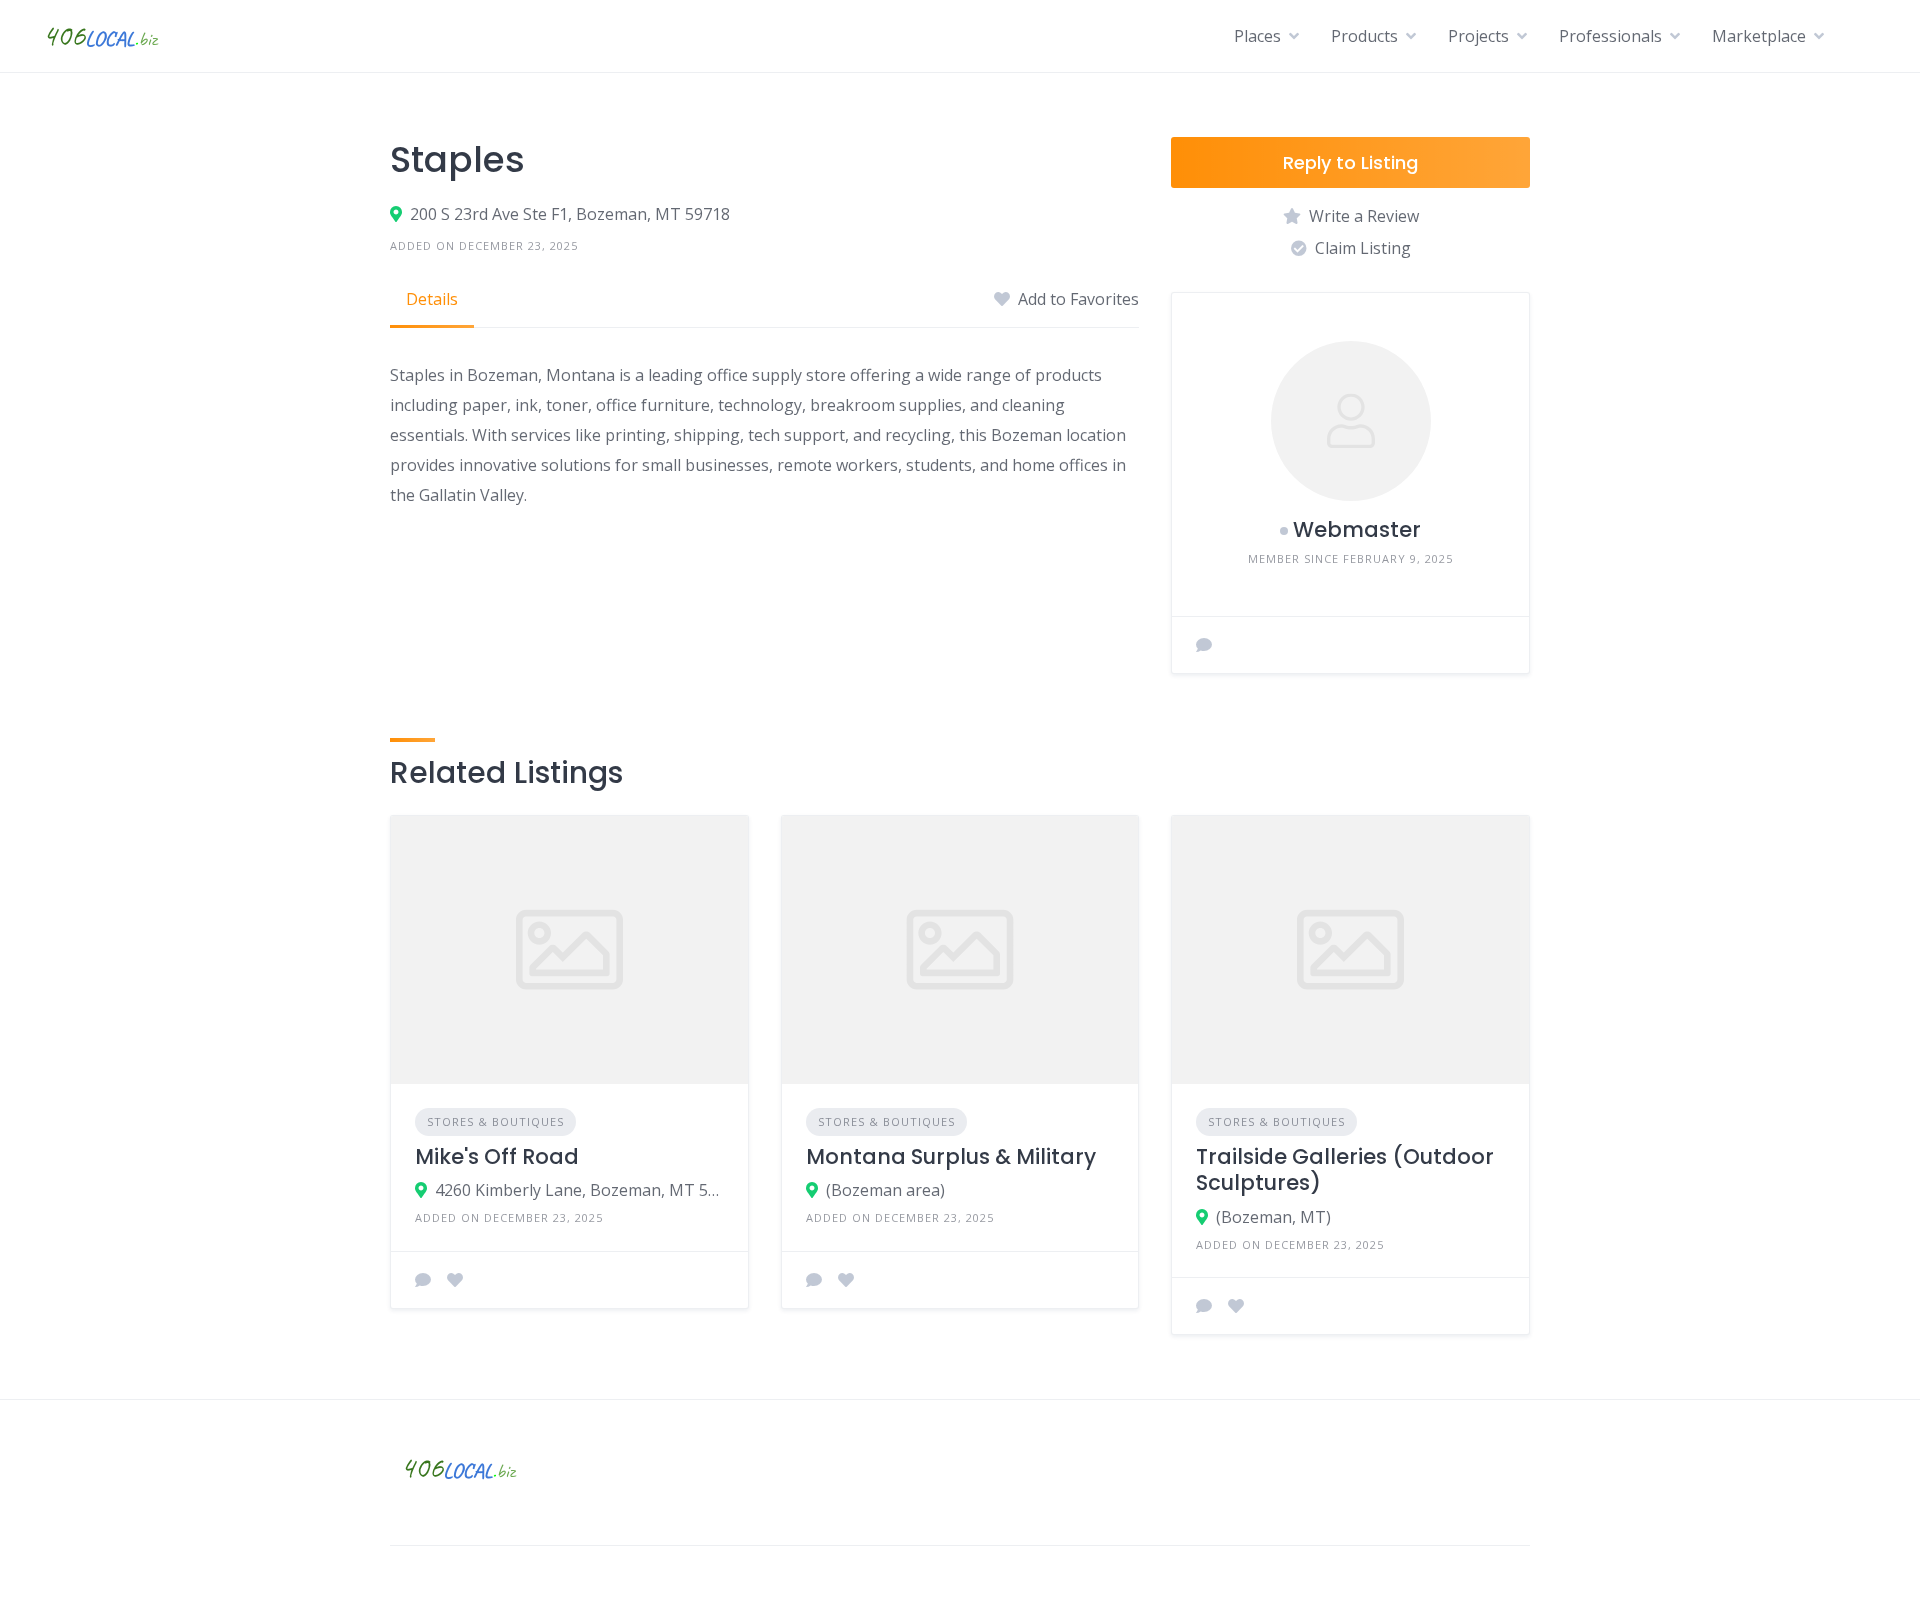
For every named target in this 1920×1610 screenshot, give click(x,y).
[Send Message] (1204, 645)
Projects (1478, 36)
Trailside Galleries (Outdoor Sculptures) (1345, 1169)
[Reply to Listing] (423, 1280)
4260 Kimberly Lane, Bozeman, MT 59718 (579, 1190)
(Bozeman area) (885, 1190)
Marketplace (1759, 36)
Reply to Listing (1350, 162)
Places (1257, 36)
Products (1364, 36)
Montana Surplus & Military (951, 1156)
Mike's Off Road (497, 1156)
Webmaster (1357, 529)
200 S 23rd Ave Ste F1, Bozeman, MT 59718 (570, 214)
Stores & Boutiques (495, 1121)
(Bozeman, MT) (1273, 1217)
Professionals (1610, 36)
